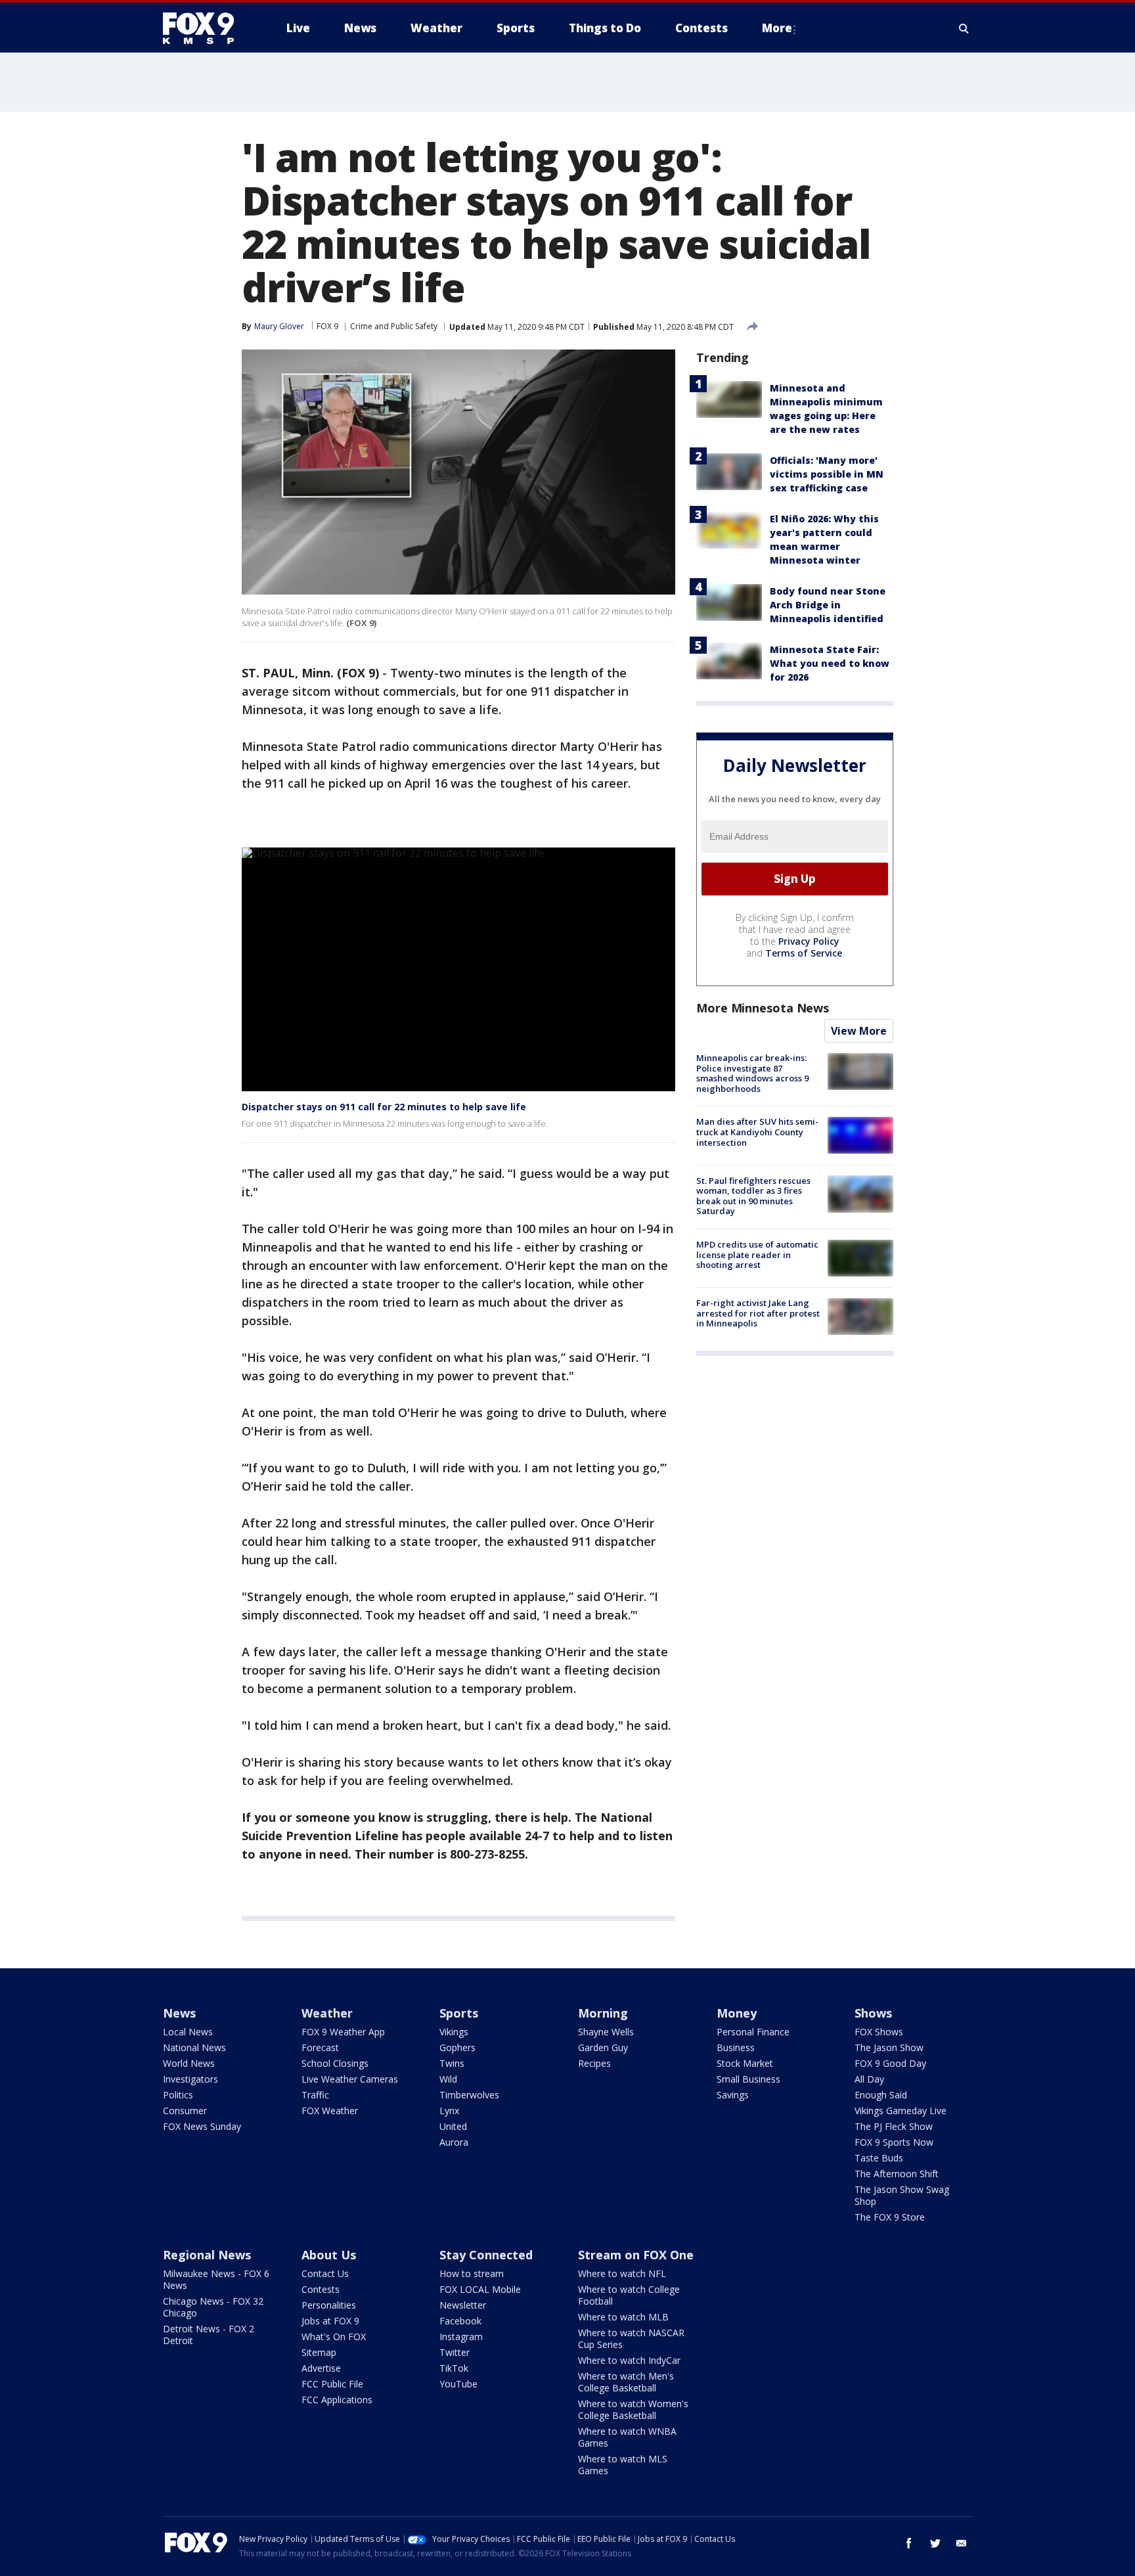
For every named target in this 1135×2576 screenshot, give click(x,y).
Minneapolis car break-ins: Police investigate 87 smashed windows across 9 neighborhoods (752, 1073)
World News (189, 2063)
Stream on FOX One (636, 2255)
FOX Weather (330, 2111)
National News (194, 2047)
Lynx (449, 2111)
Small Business (748, 2079)
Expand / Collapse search (964, 28)
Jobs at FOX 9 (330, 2321)
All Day (869, 2079)
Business (736, 2047)
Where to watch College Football (629, 2295)
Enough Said (881, 2095)
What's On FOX (334, 2337)
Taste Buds (879, 2158)
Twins (452, 2063)
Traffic (315, 2095)
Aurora (454, 2142)
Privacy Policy (809, 941)
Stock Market (745, 2063)
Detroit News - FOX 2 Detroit (209, 2335)
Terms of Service (804, 953)
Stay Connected (486, 2255)
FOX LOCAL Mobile (480, 2289)
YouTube (458, 2384)
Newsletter (463, 2305)
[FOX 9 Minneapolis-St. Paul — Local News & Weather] (206, 28)
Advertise (321, 2368)
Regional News (207, 2255)
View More (859, 1031)
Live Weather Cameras (350, 2079)
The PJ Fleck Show (894, 2126)
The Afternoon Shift (897, 2174)
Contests (321, 2289)
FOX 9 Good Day (890, 2063)
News (179, 2013)
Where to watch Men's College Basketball (626, 2382)
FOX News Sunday (202, 2126)
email (962, 2543)
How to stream (472, 2273)
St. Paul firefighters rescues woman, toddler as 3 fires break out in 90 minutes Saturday (753, 1195)
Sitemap (319, 2352)
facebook (909, 2543)
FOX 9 (327, 326)
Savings (733, 2095)
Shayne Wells (606, 2032)
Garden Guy (603, 2047)
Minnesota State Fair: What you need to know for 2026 (830, 663)
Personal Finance (753, 2032)
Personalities (329, 2305)
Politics (178, 2095)
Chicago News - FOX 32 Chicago (213, 2307)
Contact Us (325, 2273)
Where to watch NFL (622, 2273)
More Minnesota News (763, 1008)
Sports (459, 2013)
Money (737, 2013)
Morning (603, 2013)
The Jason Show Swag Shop (902, 2195)
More (777, 28)
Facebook (460, 2321)
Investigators (190, 2079)
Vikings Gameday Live (901, 2111)
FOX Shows (879, 2032)
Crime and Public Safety (394, 326)
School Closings (335, 2063)
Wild (448, 2079)
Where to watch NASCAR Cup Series (631, 2339)
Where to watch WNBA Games (627, 2437)
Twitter (455, 2352)
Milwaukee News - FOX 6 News (216, 2279)
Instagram (461, 2337)
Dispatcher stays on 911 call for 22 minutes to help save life (384, 1107)
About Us (329, 2255)
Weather (327, 2013)
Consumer (185, 2111)
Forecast (320, 2047)
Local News (188, 2032)
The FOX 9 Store (890, 2217)
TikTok (454, 2368)
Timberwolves (469, 2095)
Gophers (457, 2047)
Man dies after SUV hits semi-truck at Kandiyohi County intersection (757, 1132)
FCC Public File (332, 2384)
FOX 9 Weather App (343, 2032)
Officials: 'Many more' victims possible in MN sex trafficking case (827, 474)
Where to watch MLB (623, 2317)
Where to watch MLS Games (623, 2465)
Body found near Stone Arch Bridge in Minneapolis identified (828, 605)
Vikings (454, 2032)
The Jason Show (889, 2047)
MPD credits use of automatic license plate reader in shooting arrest (757, 1254)
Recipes (594, 2063)
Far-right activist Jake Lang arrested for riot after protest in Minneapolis (758, 1313)
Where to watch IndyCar (629, 2360)
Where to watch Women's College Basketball (633, 2409)
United (453, 2126)
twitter (935, 2543)
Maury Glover (279, 326)
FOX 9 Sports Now (894, 2142)
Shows (873, 2013)
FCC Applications (337, 2400)
